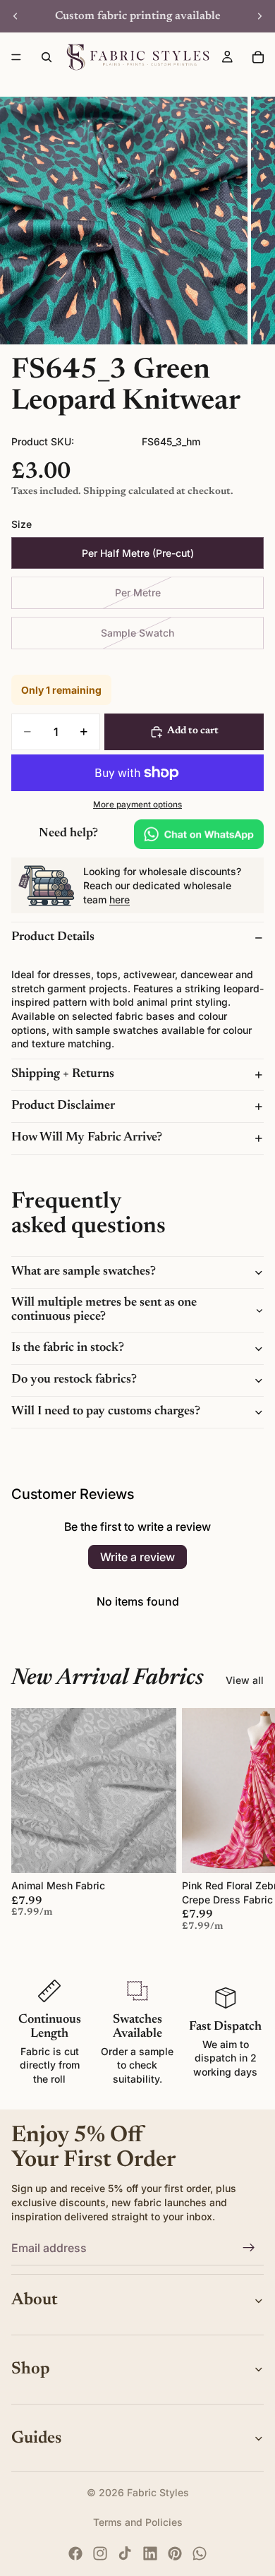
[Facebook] (75, 2553)
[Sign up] (249, 2248)
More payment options (137, 805)
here (120, 899)
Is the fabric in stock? (68, 1348)
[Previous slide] (16, 16)
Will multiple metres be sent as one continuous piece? (104, 1310)
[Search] (47, 57)
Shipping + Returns (63, 1074)
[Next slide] (259, 16)
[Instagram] (100, 2553)
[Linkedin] (150, 2553)
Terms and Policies (138, 2522)
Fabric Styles (158, 2492)
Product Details (53, 937)
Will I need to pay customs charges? (106, 1412)
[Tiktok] (125, 2553)
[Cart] (258, 57)
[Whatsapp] (200, 2553)
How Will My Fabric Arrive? (87, 1138)
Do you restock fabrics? (74, 1380)
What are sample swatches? (84, 1272)
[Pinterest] (175, 2553)
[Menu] (16, 57)
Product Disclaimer (63, 1106)
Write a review (137, 1557)
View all (245, 1680)
